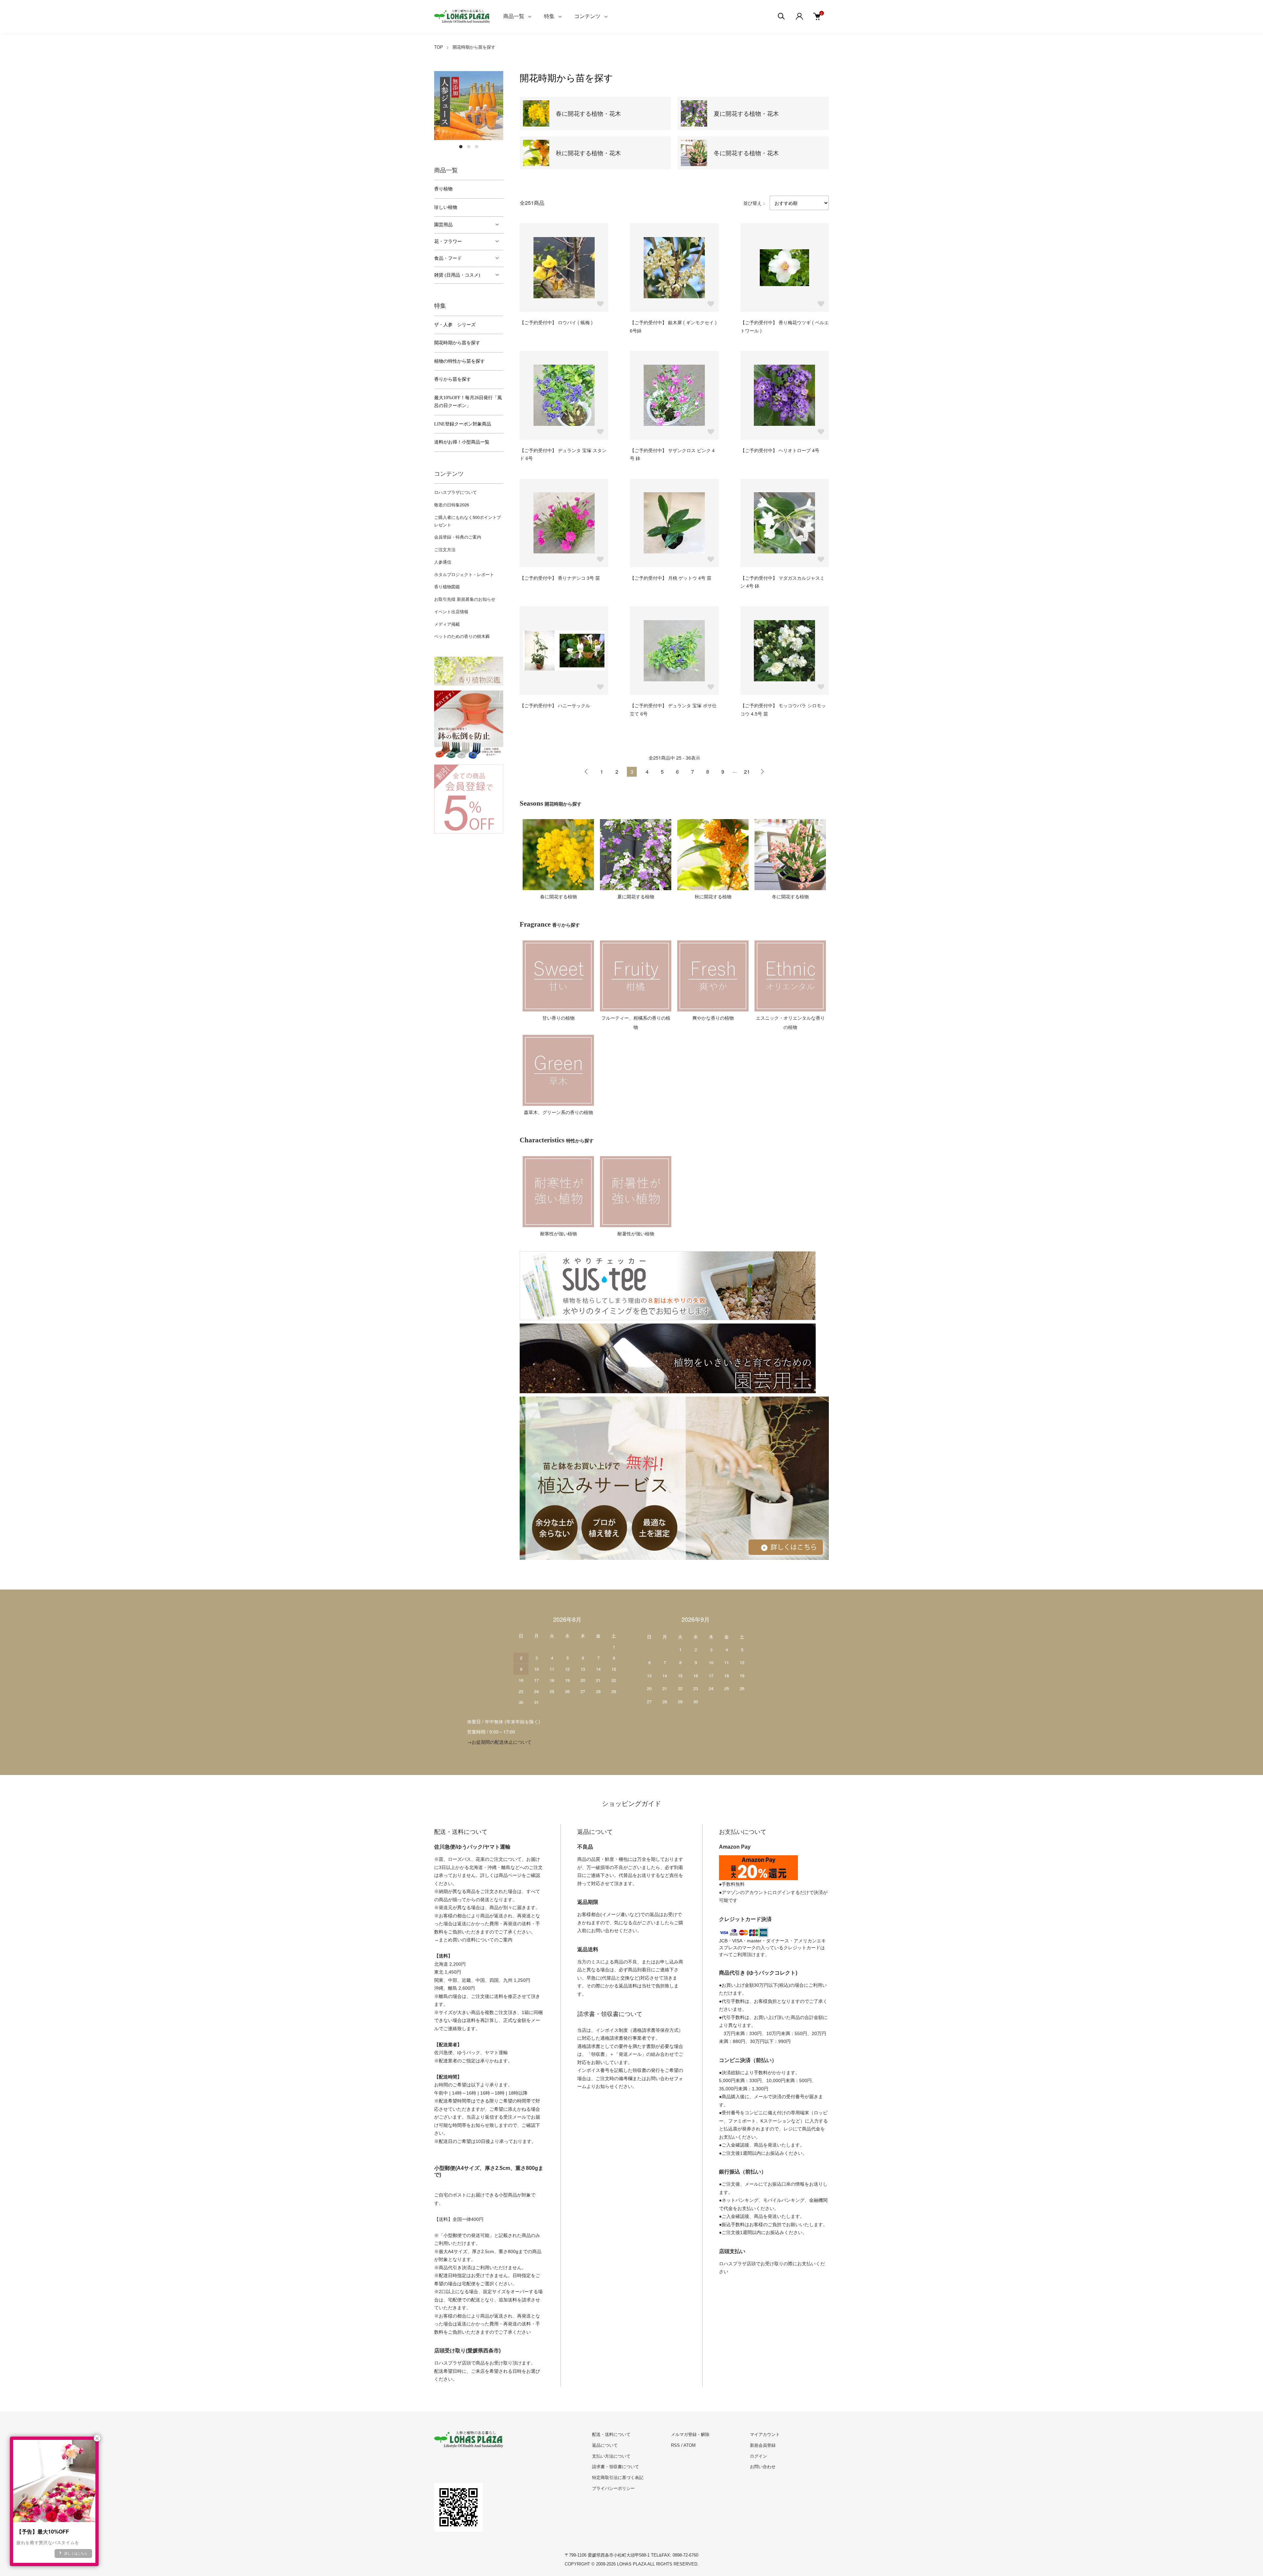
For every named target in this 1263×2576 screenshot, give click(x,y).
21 (747, 772)
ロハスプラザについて (456, 492)
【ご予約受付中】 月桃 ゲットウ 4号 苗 (671, 578)
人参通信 (443, 562)
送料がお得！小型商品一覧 (462, 442)
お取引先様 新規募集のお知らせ (465, 599)
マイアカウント (765, 2434)
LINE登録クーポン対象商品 (463, 424)
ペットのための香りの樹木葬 (462, 636)
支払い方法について (611, 2456)
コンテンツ (587, 16)
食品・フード (448, 258)
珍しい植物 (446, 207)
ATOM (690, 2445)
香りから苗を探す (453, 379)
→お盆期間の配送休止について (499, 1742)
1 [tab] (461, 147)
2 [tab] (469, 147)
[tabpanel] (469, 106)
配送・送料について (611, 2434)
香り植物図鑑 (447, 586)
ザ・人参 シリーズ (455, 325)
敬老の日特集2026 (452, 505)
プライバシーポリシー (613, 2488)
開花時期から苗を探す (474, 47)
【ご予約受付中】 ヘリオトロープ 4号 (780, 450)
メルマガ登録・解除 (690, 2434)
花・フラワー (448, 242)
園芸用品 (443, 225)
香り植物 (443, 189)
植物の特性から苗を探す (459, 361)
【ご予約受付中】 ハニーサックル (555, 705)
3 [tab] (477, 147)
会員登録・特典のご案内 (458, 537)
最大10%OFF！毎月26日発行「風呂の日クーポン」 (468, 402)
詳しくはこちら (76, 2553)
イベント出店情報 (451, 611)
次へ (762, 772)
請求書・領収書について (616, 2467)
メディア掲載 (447, 624)
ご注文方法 (445, 549)
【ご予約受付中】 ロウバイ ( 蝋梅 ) (556, 322)
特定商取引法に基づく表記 (618, 2478)
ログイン (758, 2456)
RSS (675, 2445)
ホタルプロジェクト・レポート (464, 574)
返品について (605, 2445)
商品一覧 (514, 16)
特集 (549, 16)
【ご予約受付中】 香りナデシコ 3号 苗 (560, 578)
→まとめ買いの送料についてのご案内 (473, 1940)
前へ (586, 772)
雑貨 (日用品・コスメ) (457, 275)
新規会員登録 (763, 2445)
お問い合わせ (763, 2467)
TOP (439, 47)
